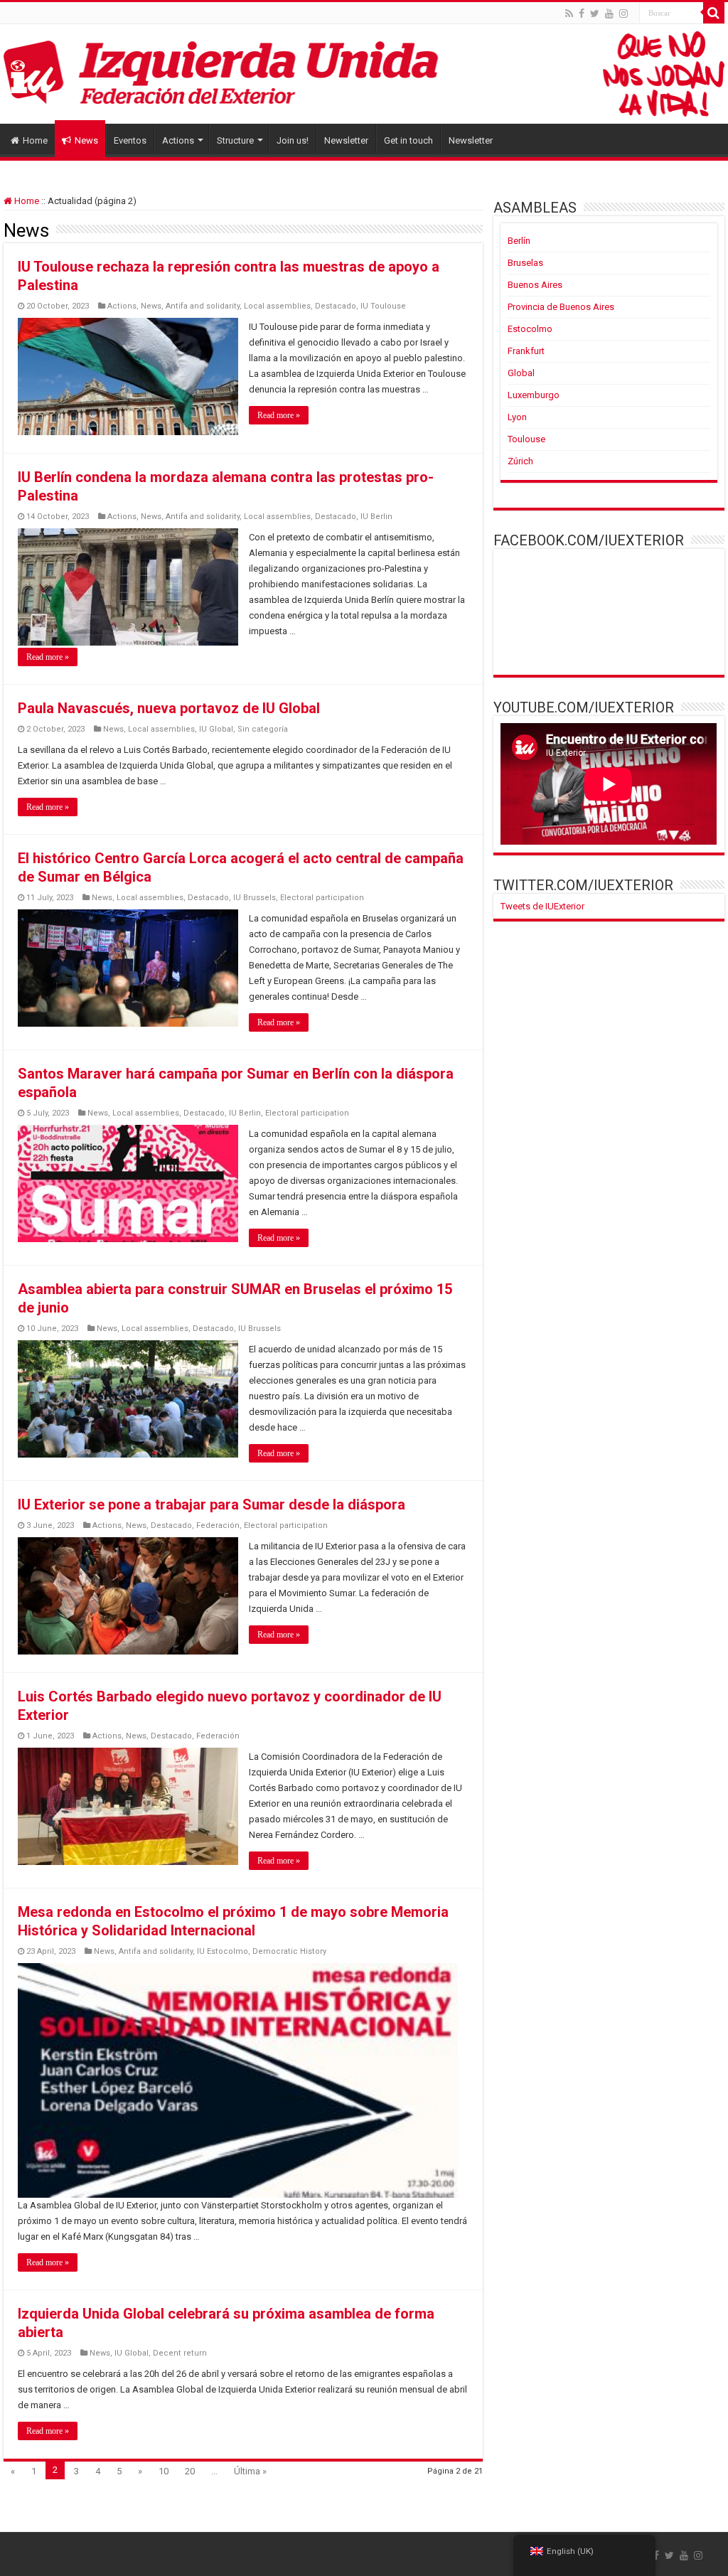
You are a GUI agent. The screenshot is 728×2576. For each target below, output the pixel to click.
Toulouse (526, 439)
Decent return (180, 2353)
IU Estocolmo (223, 1951)
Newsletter (346, 140)
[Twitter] (595, 14)
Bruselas (525, 263)
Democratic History (289, 1951)
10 (164, 2471)
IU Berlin (376, 517)
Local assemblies (277, 306)
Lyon (517, 417)
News (86, 140)
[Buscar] (714, 13)
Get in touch (408, 140)
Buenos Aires (535, 285)
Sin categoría (263, 729)
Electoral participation (322, 898)
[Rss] (569, 14)
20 (190, 2471)
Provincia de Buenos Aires (561, 307)
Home (35, 140)
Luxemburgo (534, 395)
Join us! (293, 140)
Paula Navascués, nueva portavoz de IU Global (169, 708)
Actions (178, 140)
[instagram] (623, 14)
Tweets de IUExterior (542, 906)
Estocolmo (530, 329)
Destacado (336, 306)
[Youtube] (609, 14)
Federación (218, 1525)
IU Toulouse (383, 306)
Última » (250, 2471)
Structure (235, 140)
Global (521, 373)
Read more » (279, 415)
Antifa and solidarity (203, 306)
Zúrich (520, 461)
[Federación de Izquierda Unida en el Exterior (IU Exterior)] (364, 74)
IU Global (216, 729)
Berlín (519, 241)
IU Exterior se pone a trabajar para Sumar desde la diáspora (212, 1505)
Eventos (130, 140)
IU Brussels (255, 898)
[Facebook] (582, 14)
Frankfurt (526, 351)
